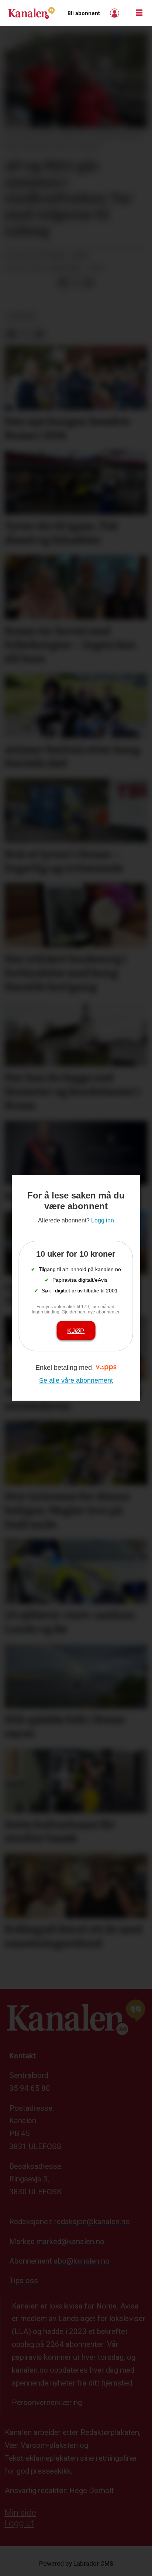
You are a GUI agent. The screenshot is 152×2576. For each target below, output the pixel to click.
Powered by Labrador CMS (76, 2564)
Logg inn (115, 13)
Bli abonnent (84, 13)
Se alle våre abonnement (76, 1380)
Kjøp (76, 1331)
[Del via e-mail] (88, 283)
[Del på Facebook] (63, 283)
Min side (20, 2513)
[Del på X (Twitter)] (76, 283)
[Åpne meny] (139, 13)
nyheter (21, 316)
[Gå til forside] (31, 13)
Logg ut (19, 2523)
